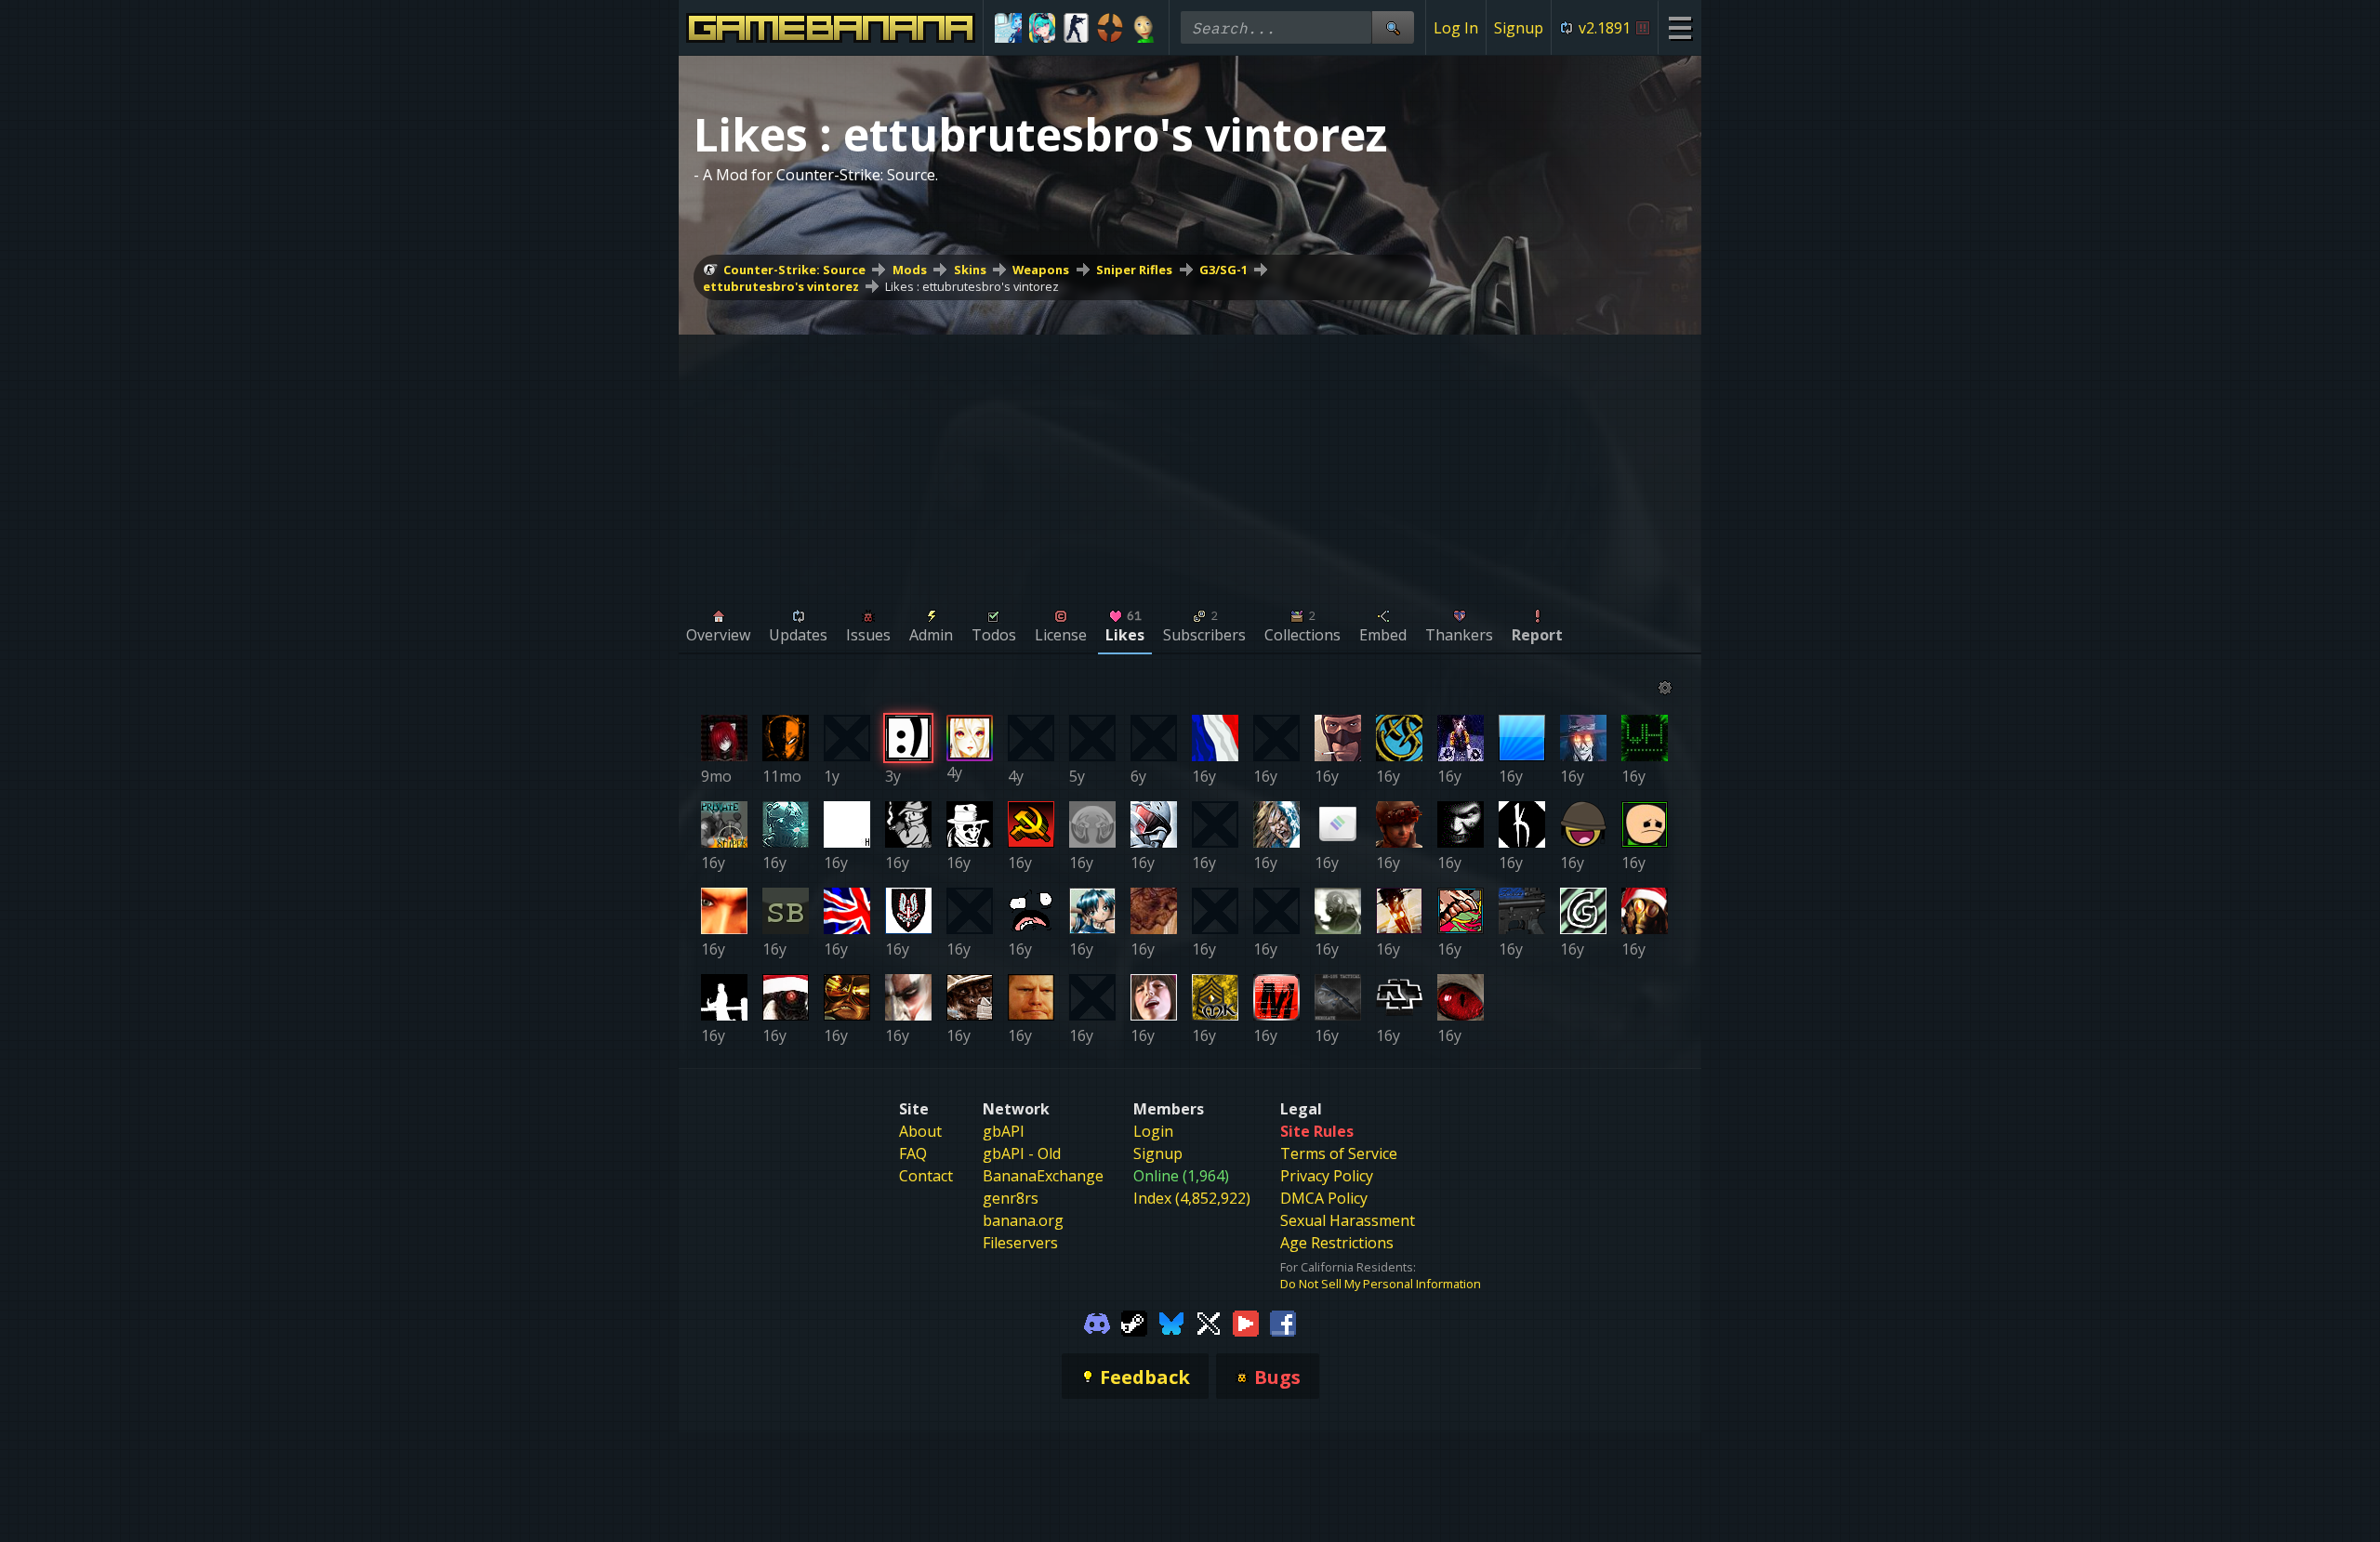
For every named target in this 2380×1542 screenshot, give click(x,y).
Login (1153, 1131)
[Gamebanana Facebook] (1283, 1322)
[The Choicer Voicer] (1008, 28)
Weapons (1041, 270)
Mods (910, 270)
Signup (1519, 28)
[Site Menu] (1679, 27)
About (920, 1131)
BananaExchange (1043, 1176)
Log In (1456, 28)
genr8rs (1011, 1198)
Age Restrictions (1337, 1243)
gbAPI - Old (1022, 1153)
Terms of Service (1339, 1153)
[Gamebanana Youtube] (1246, 1322)
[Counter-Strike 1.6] (1076, 28)
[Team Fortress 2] (1111, 28)
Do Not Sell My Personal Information (1381, 1284)
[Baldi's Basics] (1144, 28)
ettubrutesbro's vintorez (781, 286)
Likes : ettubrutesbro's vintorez (972, 286)
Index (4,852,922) (1192, 1198)
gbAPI (1004, 1131)
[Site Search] (1393, 27)
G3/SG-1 (1223, 270)
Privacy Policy (1327, 1176)
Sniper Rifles (1134, 270)
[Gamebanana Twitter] (1209, 1322)
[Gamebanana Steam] (1134, 1322)
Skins (970, 270)
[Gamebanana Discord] (1097, 1322)
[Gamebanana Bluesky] (1171, 1322)
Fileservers (1020, 1243)
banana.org (1023, 1220)
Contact (926, 1176)
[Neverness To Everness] (1043, 28)
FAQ (913, 1153)
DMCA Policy (1324, 1198)
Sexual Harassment (1348, 1220)
